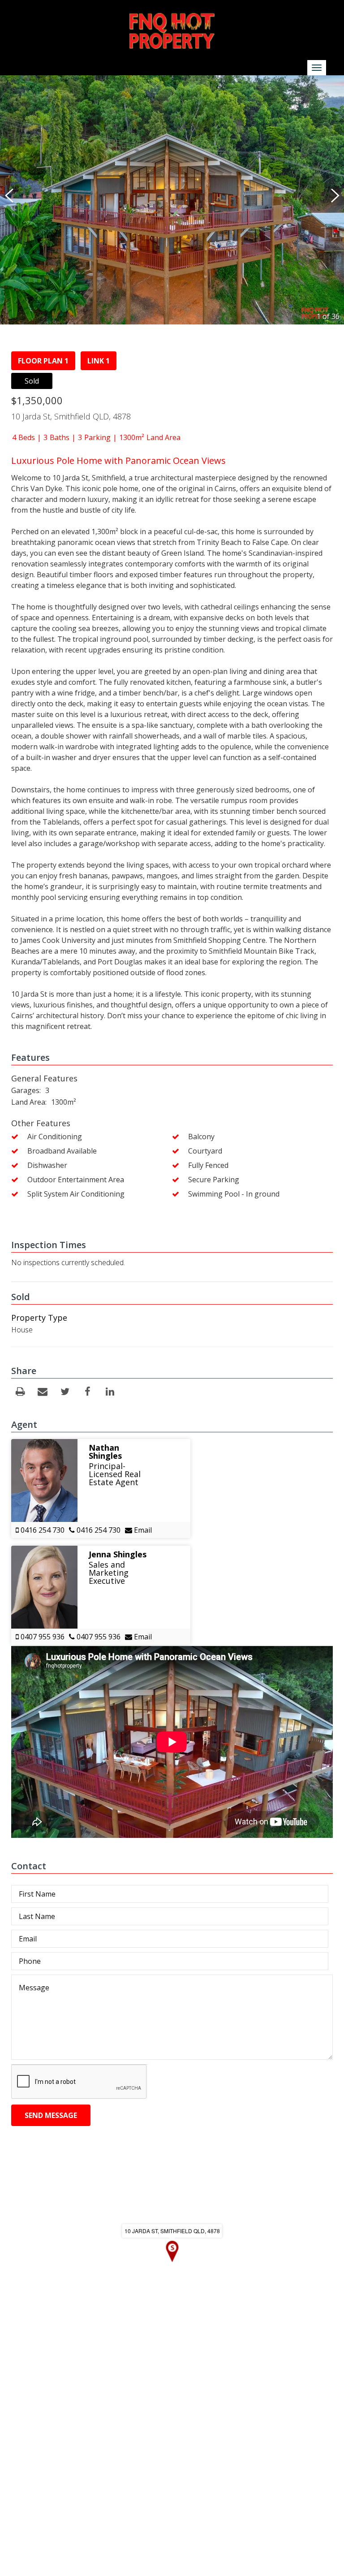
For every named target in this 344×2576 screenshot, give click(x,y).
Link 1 (99, 361)
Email (142, 1530)
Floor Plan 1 (43, 361)
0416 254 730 (42, 1530)
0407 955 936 (42, 1637)
